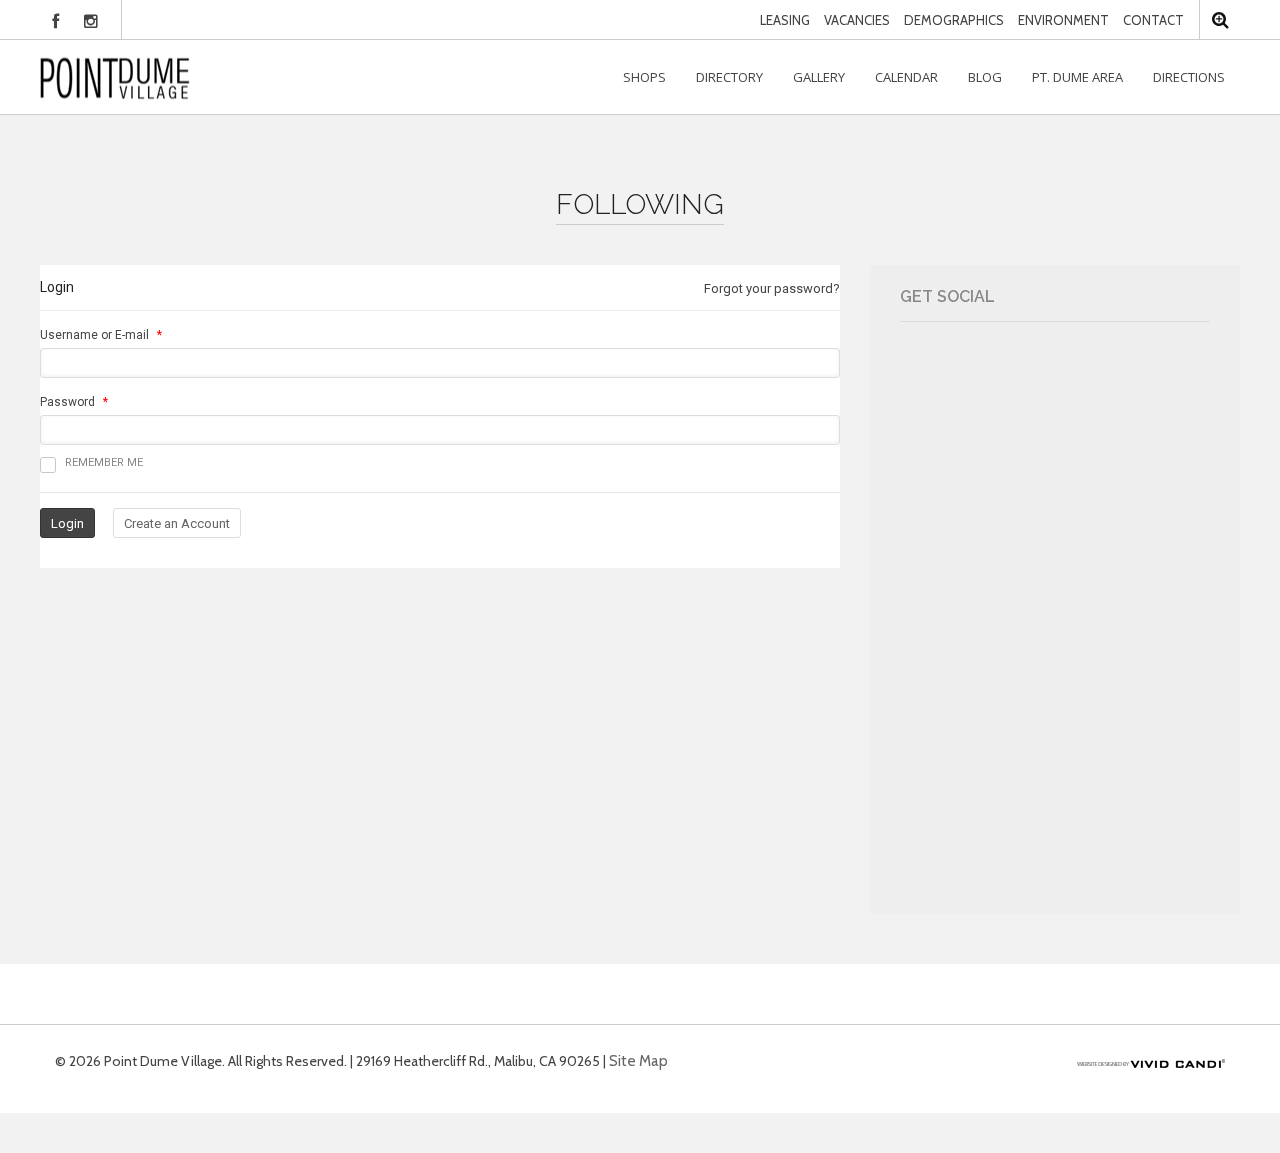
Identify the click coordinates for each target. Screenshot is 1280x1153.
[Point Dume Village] (115, 77)
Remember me (104, 462)
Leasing (785, 20)
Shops (644, 77)
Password (67, 402)
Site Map (638, 1061)
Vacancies (857, 20)
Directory (729, 77)
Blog (985, 77)
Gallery (819, 77)
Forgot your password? (772, 288)
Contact (1153, 20)
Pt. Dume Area (1077, 77)
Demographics (954, 20)
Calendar (906, 77)
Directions (1189, 77)
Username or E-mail (94, 335)
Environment (1063, 20)
